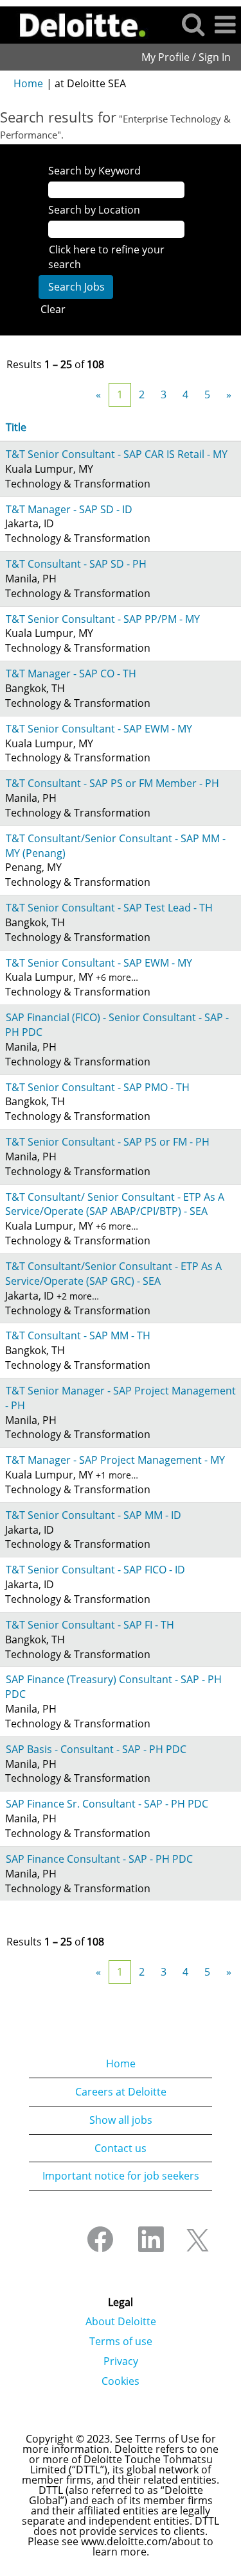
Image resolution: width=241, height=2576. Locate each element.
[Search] (193, 24)
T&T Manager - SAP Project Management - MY (115, 1460)
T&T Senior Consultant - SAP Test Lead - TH (109, 908)
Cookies (121, 2381)
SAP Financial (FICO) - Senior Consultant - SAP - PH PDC (117, 1025)
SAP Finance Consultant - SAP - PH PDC (99, 1859)
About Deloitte (121, 2321)
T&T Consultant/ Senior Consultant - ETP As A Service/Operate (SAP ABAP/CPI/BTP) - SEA (115, 1204)
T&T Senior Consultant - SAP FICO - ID (95, 1570)
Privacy (121, 2361)
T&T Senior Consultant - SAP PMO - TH (98, 1087)
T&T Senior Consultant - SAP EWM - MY (99, 729)
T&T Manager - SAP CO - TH (71, 674)
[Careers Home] (78, 24)
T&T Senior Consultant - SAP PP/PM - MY (103, 619)
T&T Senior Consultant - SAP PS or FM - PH (108, 1142)
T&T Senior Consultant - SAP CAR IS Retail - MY (117, 454)
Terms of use (121, 2341)
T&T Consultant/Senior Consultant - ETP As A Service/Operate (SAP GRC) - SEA (113, 1274)
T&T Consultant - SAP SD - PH (76, 564)
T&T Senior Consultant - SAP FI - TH (90, 1625)
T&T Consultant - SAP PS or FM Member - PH (112, 783)
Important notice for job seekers (121, 2176)
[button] (225, 25)
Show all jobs (121, 2120)
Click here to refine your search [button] (106, 257)
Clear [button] (53, 309)
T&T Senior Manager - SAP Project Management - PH (121, 1398)
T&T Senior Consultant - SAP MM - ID (94, 1515)
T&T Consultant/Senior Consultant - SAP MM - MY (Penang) (115, 846)
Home (28, 83)
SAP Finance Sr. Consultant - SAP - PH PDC (107, 1804)
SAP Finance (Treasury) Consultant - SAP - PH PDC (113, 1687)
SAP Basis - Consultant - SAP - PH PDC (96, 1749)
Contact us (121, 2148)
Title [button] (16, 427)
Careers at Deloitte (121, 2092)
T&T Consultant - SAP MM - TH (78, 1335)
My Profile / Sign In (186, 57)
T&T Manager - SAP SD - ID (69, 509)
